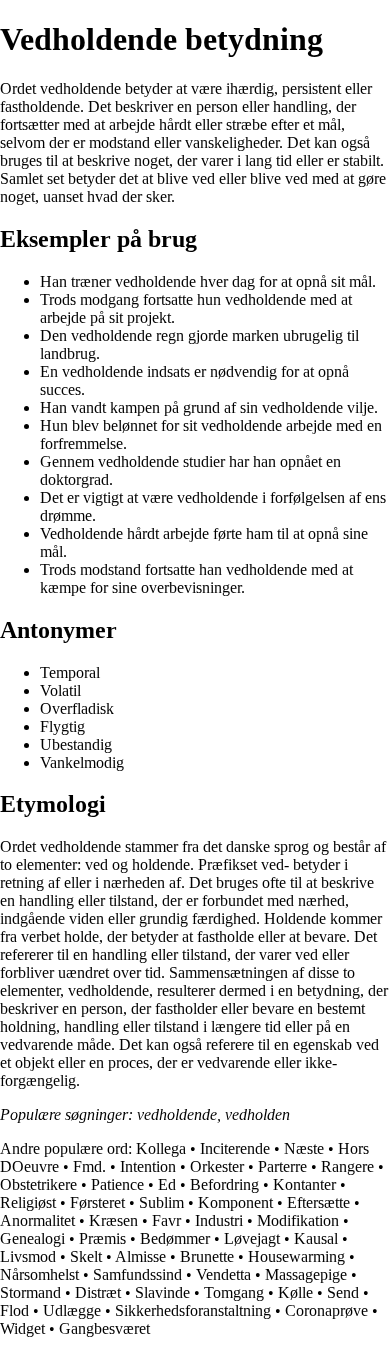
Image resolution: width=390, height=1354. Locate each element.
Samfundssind (137, 1274)
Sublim (161, 1202)
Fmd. (89, 1166)
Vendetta (223, 1274)
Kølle (295, 1292)
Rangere (347, 1166)
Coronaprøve (326, 1310)
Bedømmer (175, 1238)
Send (343, 1292)
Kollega (161, 1148)
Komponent (235, 1202)
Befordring (224, 1184)
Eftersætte (318, 1202)
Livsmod (28, 1256)
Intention (148, 1166)
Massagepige (306, 1274)
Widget (22, 1328)
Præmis (102, 1238)
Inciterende (235, 1148)
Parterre (282, 1166)
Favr (166, 1220)
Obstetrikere (38, 1184)
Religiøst (28, 1202)
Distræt (98, 1292)
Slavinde (162, 1292)
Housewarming (296, 1256)
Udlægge (72, 1310)
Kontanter (304, 1184)
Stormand (30, 1292)
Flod (14, 1310)
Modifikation (298, 1220)
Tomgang (234, 1292)
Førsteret (97, 1202)
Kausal (316, 1238)
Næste (304, 1148)
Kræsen (113, 1220)
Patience (117, 1184)
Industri (219, 1220)
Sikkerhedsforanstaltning (193, 1310)
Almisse (140, 1256)
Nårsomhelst (39, 1274)
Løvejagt (252, 1238)
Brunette (207, 1256)
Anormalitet (37, 1220)
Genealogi (32, 1238)
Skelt (86, 1256)
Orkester (217, 1166)
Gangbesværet (104, 1328)
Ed (167, 1184)
